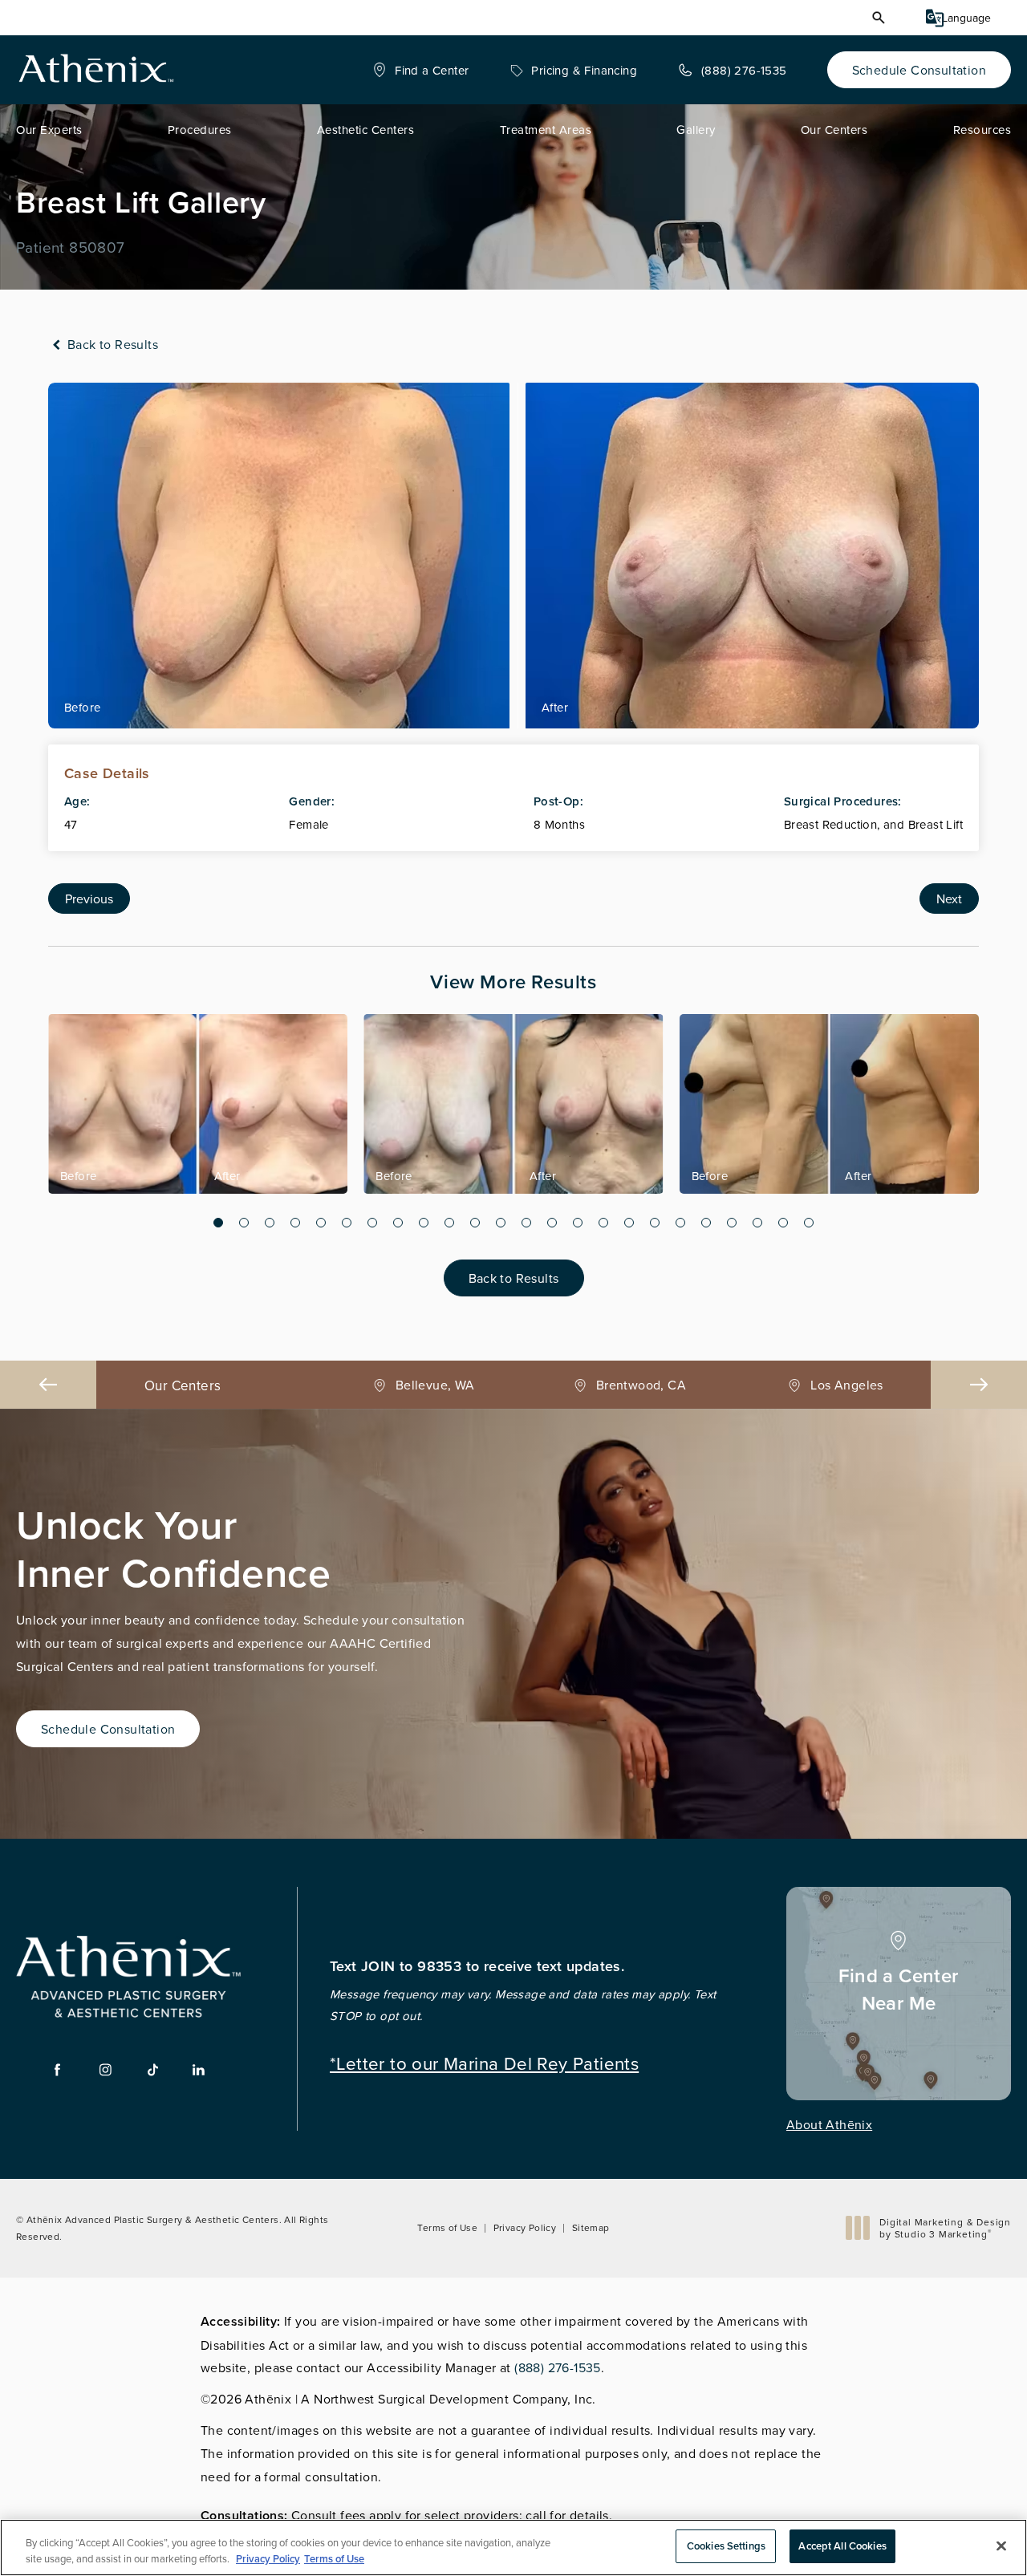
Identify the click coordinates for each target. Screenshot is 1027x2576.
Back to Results (111, 344)
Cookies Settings (726, 2546)
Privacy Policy (525, 2227)
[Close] (1001, 2546)
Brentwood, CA (435, 1385)
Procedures (200, 130)
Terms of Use (447, 2227)
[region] (513, 2548)
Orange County (846, 1385)
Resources (982, 130)
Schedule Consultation (108, 1729)
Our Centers (834, 130)
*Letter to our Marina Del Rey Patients (484, 2061)
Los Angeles (641, 1385)
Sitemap (591, 2227)
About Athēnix (829, 2124)
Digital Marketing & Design (945, 2228)
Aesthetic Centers (366, 130)
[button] (879, 18)
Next (949, 899)
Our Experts (49, 130)
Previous (89, 899)
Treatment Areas (546, 130)
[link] (420, 70)
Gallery (696, 130)
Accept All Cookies (842, 2546)
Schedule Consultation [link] (919, 70)
